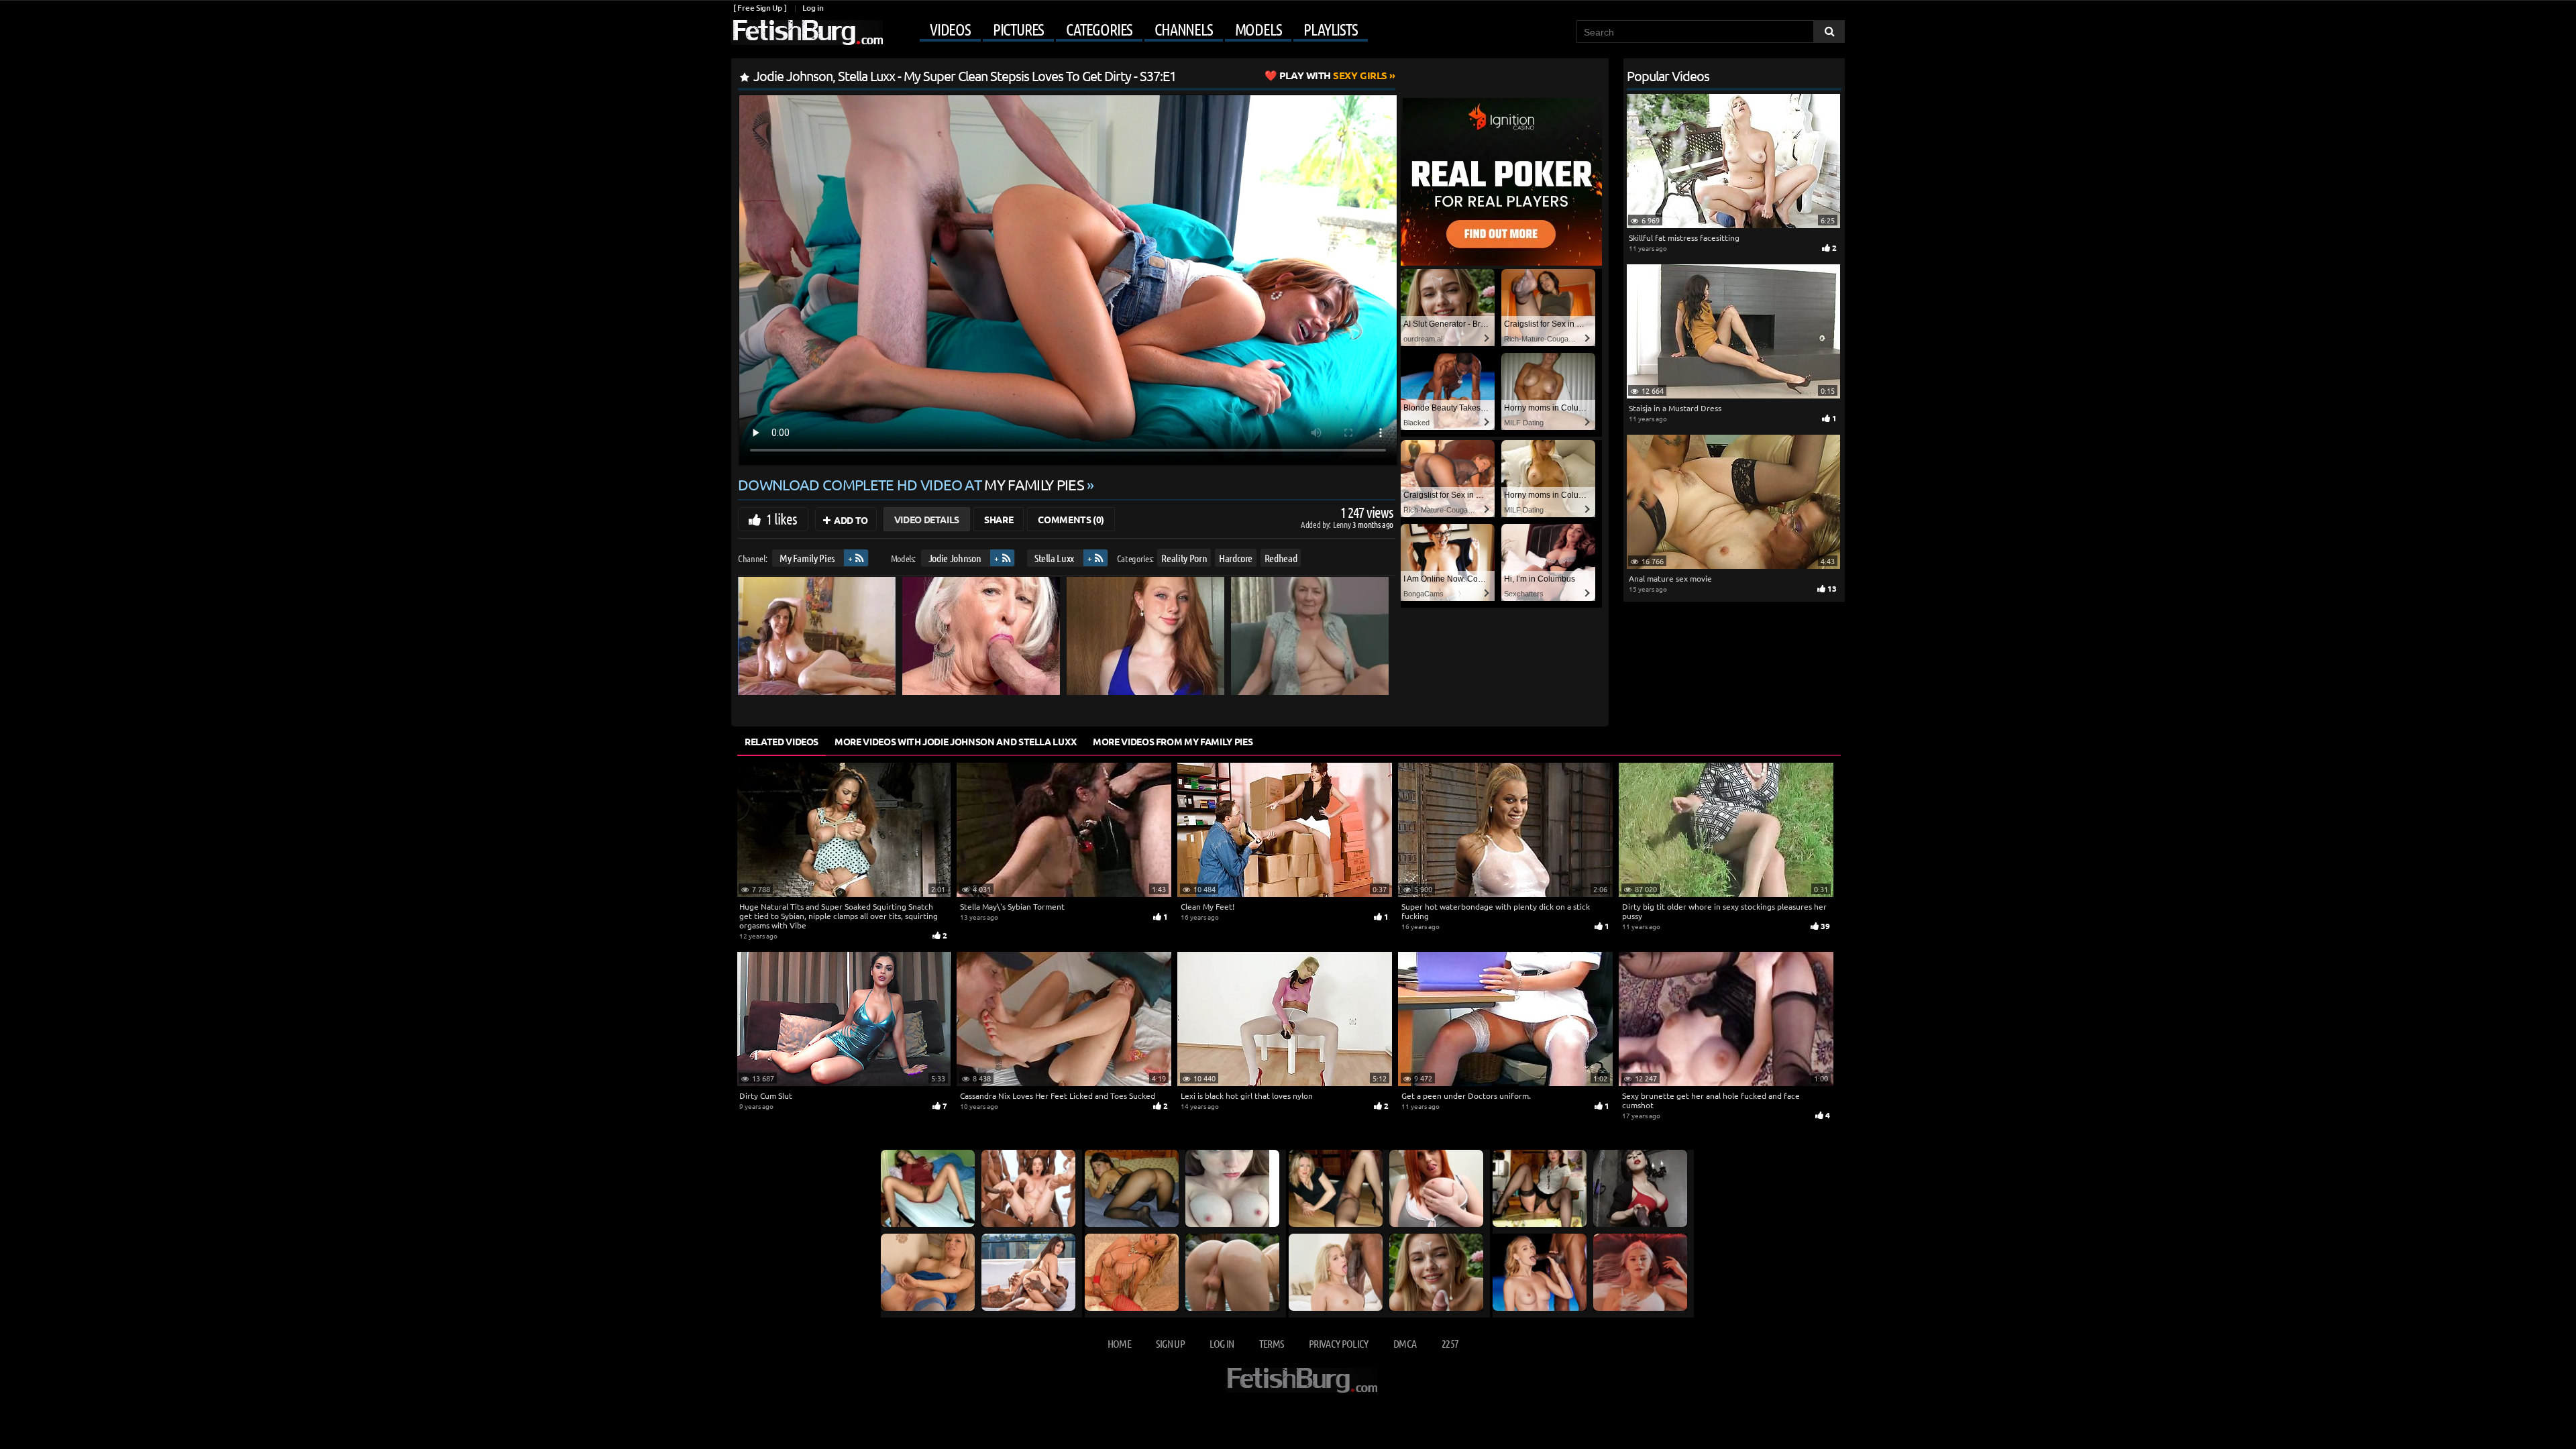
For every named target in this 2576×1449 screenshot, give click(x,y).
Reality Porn (1184, 558)
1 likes (782, 519)
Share (999, 519)
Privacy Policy (1339, 1343)
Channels (1183, 30)
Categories (1099, 30)
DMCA (1405, 1343)
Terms (1272, 1343)
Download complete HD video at (911, 484)
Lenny (1343, 524)
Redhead (1281, 558)
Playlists (1330, 30)
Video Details (927, 519)
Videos (950, 30)
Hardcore (1236, 558)
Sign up (1170, 1343)
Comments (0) (1071, 519)
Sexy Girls (1333, 75)
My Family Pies (807, 558)
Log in (813, 8)
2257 (1450, 1343)
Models (1258, 30)
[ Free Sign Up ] (760, 8)
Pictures (1018, 30)
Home (1119, 1343)
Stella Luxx (1054, 558)
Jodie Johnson (955, 558)
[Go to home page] (807, 33)
